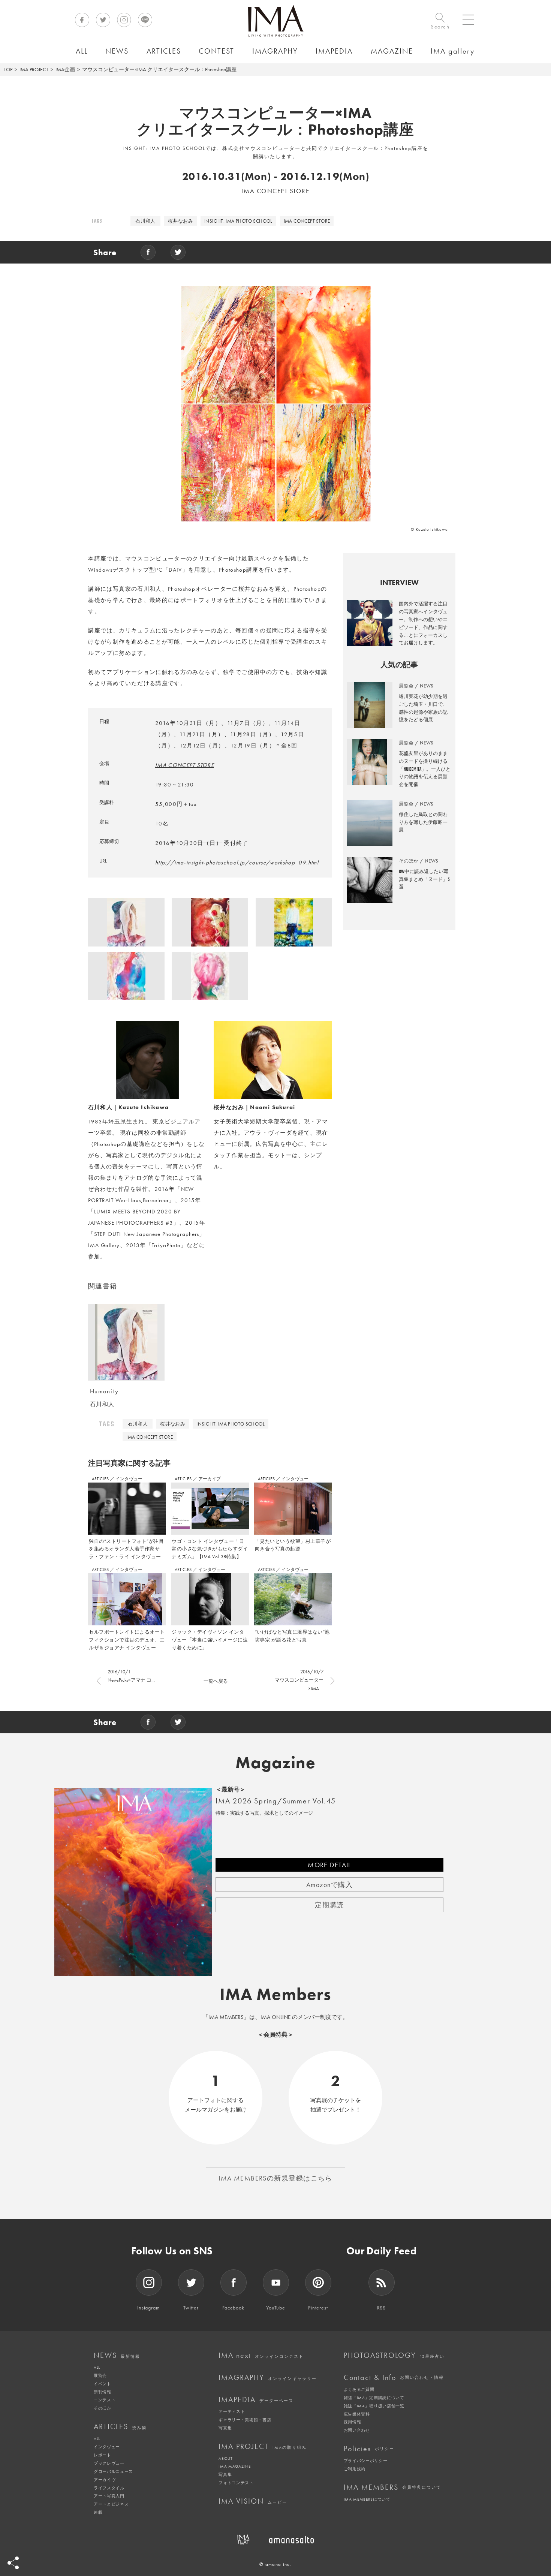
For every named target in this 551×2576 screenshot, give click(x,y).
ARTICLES (101, 1479)
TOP (8, 69)
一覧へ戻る (216, 1681)
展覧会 (100, 2375)
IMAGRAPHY (268, 2377)
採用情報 (353, 2422)
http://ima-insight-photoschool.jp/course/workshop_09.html (237, 863)
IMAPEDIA (256, 2399)
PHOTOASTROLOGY (394, 2355)
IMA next (261, 2355)
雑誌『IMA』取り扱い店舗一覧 (374, 2406)
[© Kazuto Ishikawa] (126, 925)
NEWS (117, 2355)
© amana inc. (275, 2564)
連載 (98, 2512)
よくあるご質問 (359, 2389)
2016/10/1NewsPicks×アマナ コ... (131, 1676)
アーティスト (232, 2411)
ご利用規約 (355, 2469)
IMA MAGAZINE (234, 2466)
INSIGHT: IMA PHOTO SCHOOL (238, 221)
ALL (97, 2367)
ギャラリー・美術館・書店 (245, 2420)
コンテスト (105, 2400)
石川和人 (145, 221)
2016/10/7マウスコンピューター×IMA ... (299, 1680)
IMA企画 (65, 69)
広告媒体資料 (357, 2414)
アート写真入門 (109, 2496)
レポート (103, 2455)
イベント (103, 2384)
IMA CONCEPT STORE (307, 221)
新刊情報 (103, 2392)
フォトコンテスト (236, 2483)
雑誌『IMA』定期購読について (374, 2398)
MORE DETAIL (329, 1865)
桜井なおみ (180, 221)
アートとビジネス (111, 2504)
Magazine (276, 1763)
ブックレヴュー (109, 2463)
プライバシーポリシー (366, 2461)
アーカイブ (210, 1479)
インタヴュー (129, 1479)
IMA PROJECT (34, 69)
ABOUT (225, 2458)
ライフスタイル (109, 2488)
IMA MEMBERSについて (367, 2499)
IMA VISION (253, 2501)
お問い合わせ (357, 2430)
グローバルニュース (113, 2471)
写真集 (225, 2428)
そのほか (103, 2408)
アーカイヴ (105, 2480)
